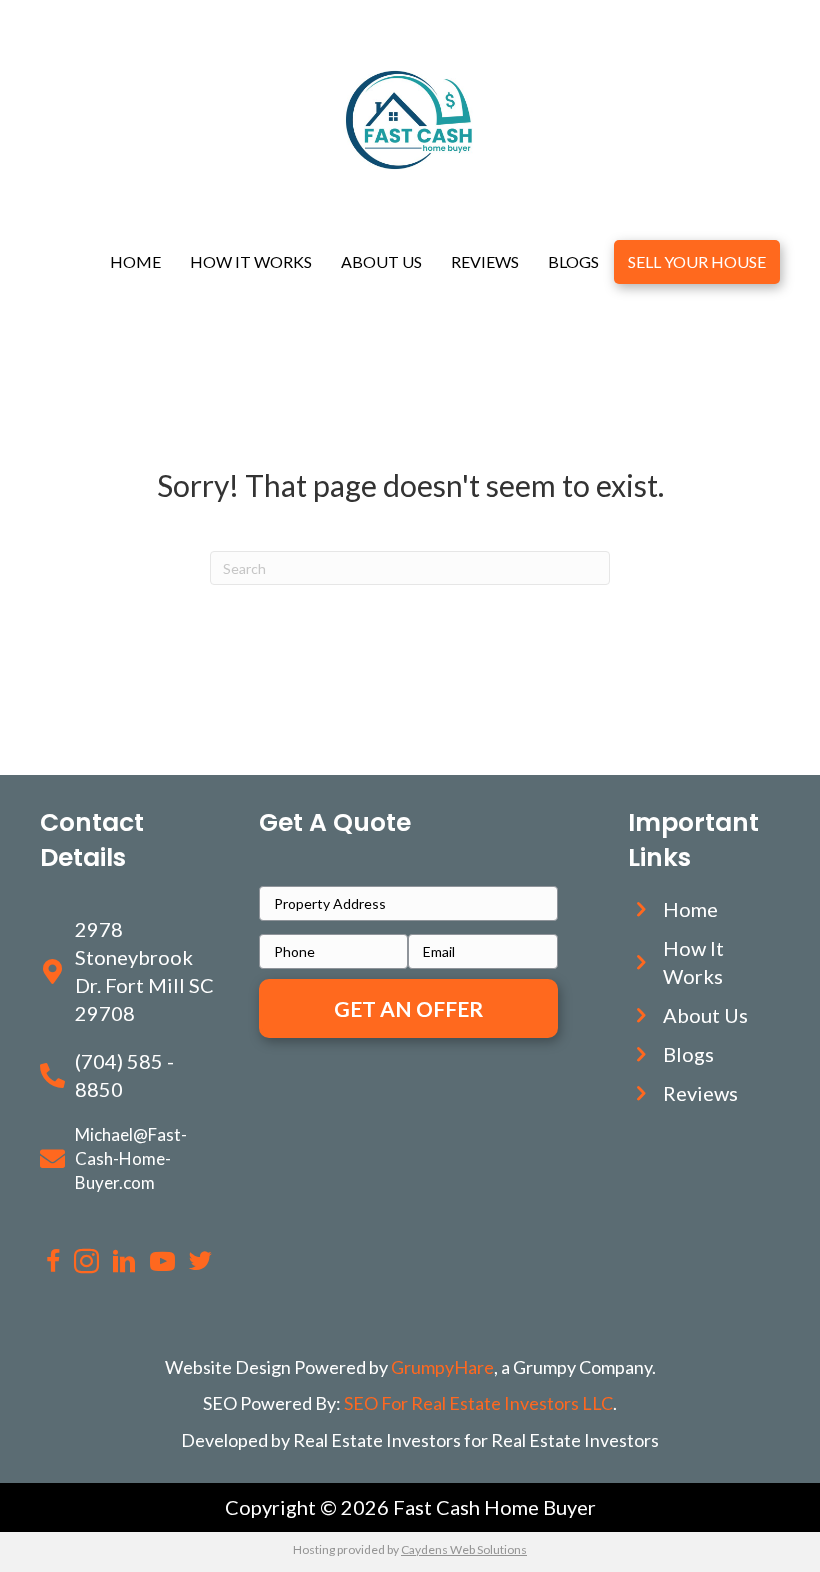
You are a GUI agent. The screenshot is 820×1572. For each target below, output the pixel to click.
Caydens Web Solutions (464, 1549)
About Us (381, 261)
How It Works (251, 261)
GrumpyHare (442, 1367)
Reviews (485, 261)
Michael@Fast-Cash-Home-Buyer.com (131, 1158)
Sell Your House (697, 261)
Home (135, 261)
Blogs (573, 261)
